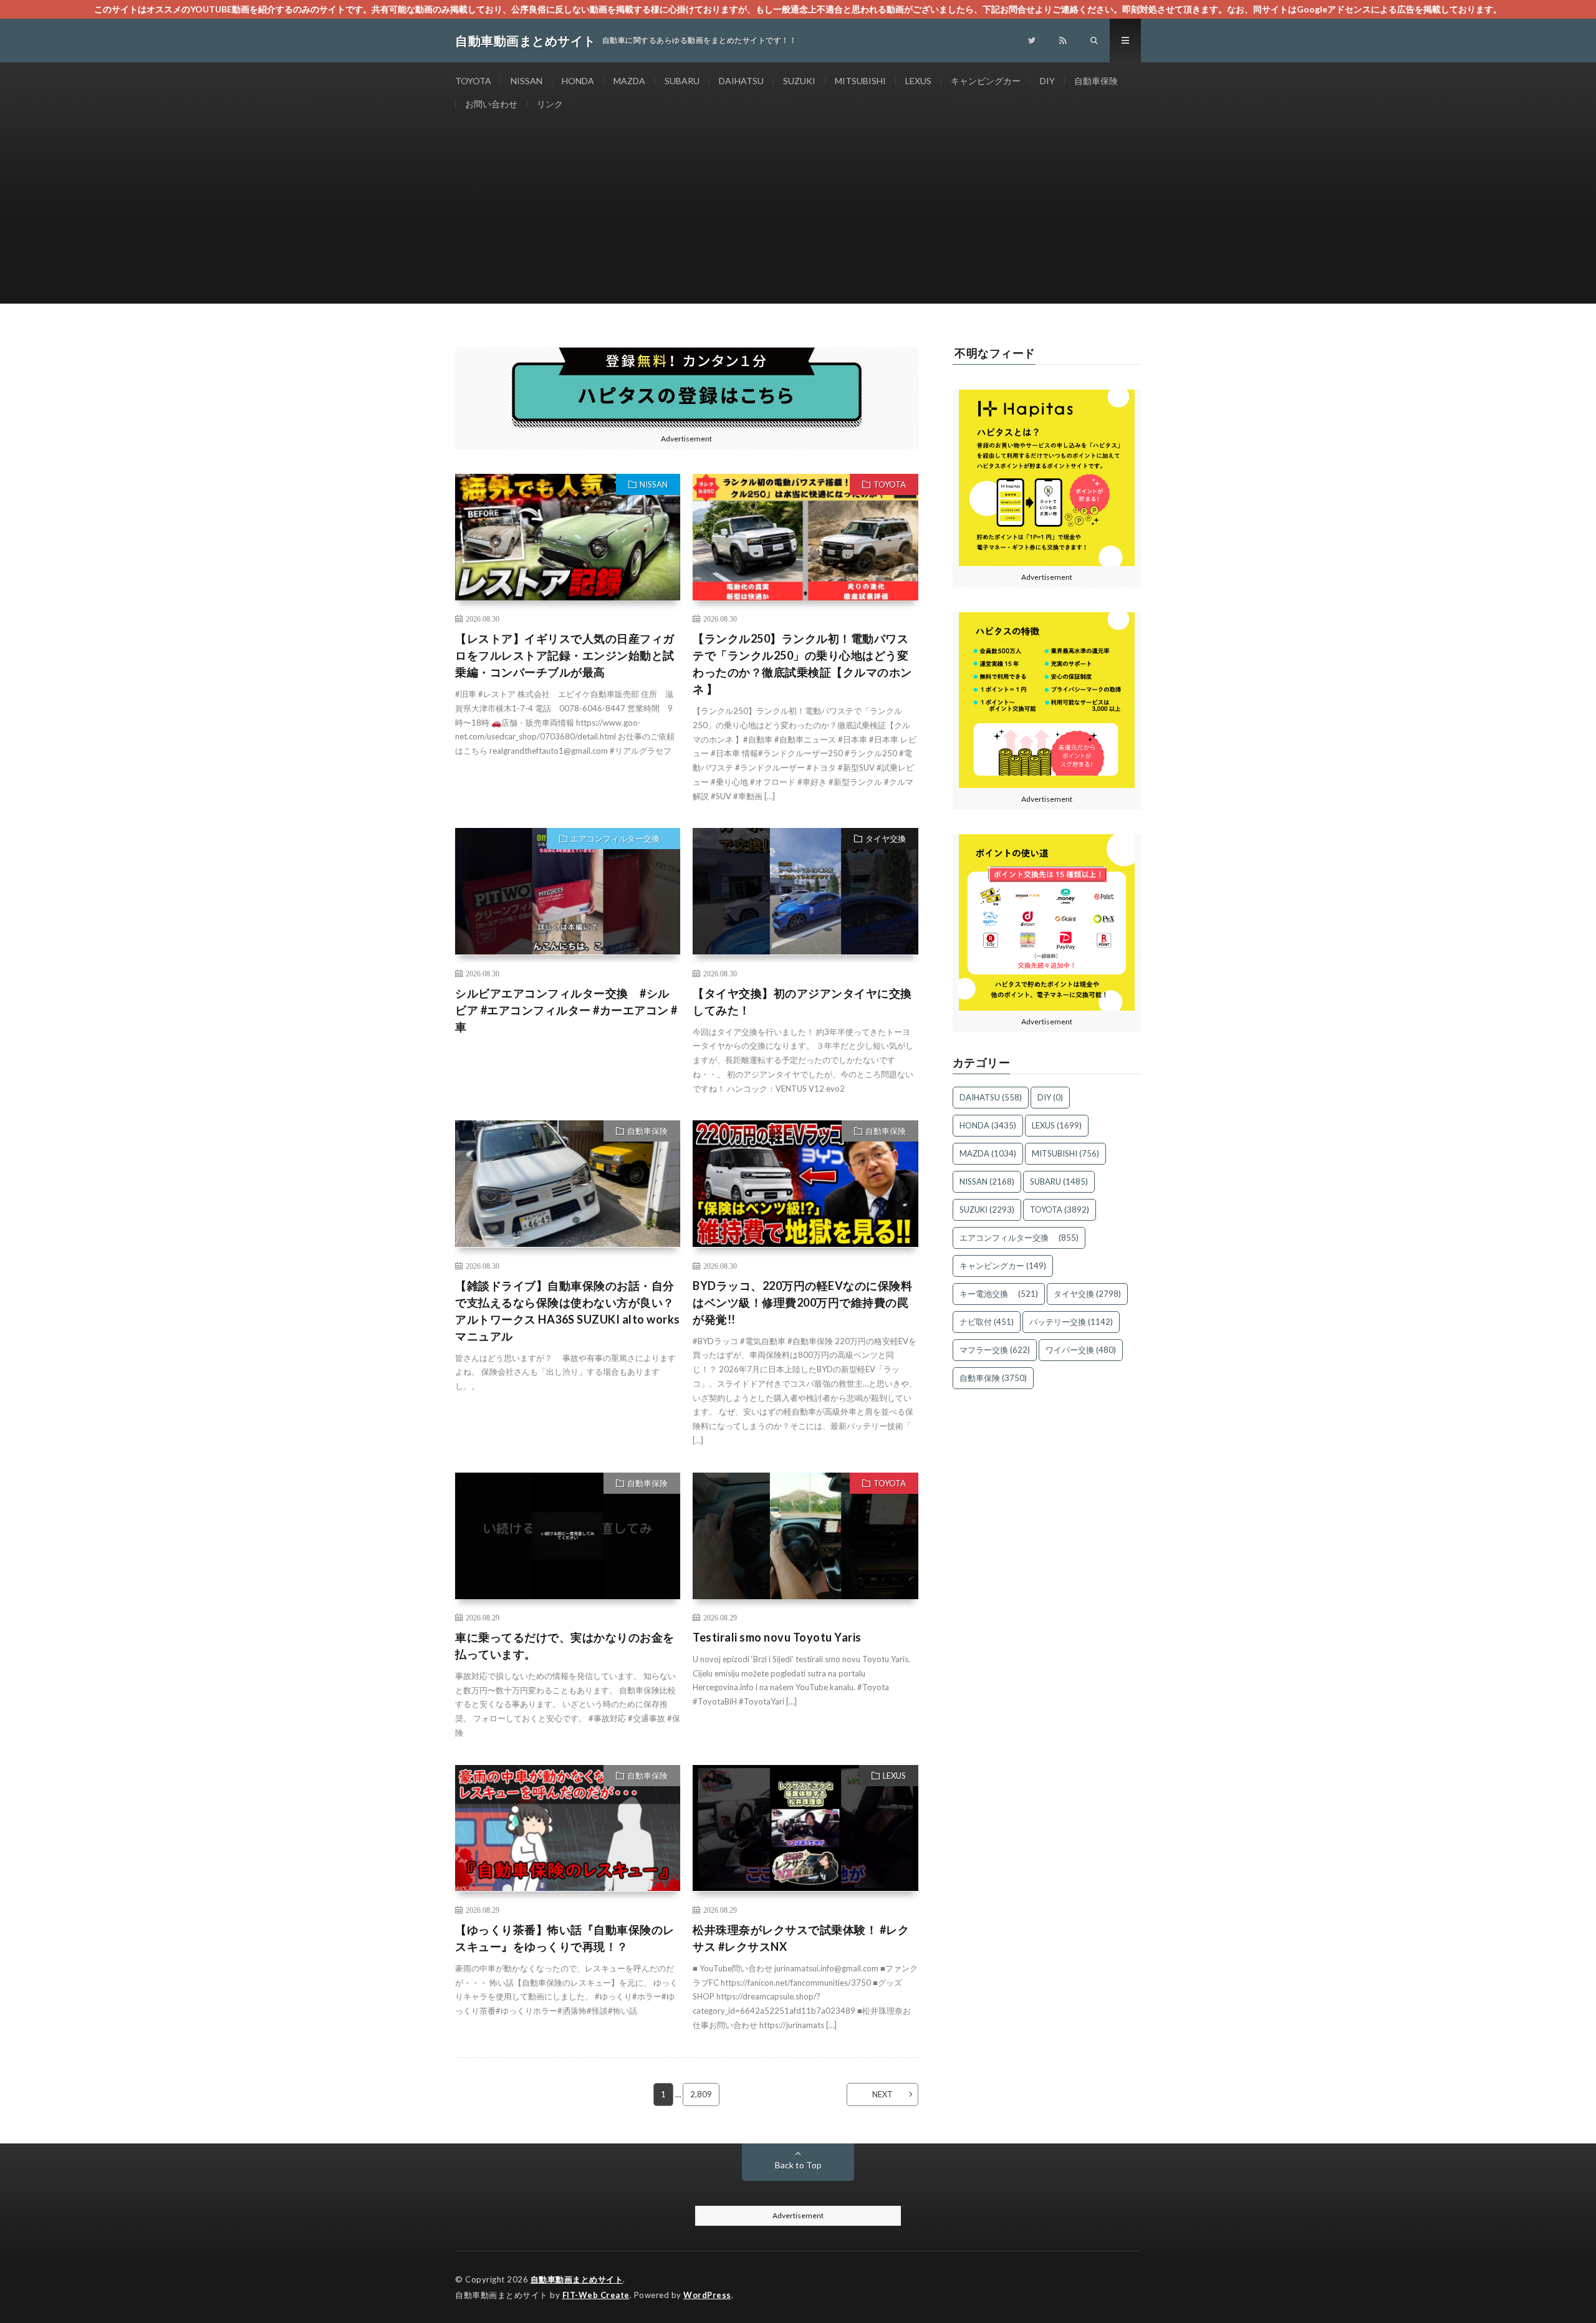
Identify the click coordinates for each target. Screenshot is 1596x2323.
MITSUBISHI (860, 81)
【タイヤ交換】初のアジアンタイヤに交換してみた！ (802, 1002)
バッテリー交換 (1071, 1322)
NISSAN (526, 81)
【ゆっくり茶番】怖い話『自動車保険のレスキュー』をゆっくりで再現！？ (565, 1938)
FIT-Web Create (596, 2295)
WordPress (707, 2295)
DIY (1047, 81)
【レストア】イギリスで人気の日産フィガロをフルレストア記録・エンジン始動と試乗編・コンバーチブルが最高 (565, 655)
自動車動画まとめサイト (577, 2279)
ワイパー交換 (1081, 1350)
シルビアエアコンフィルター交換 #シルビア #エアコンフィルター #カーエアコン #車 (566, 1010)
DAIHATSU (741, 81)
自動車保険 (1096, 81)
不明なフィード (995, 353)
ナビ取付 (987, 1322)
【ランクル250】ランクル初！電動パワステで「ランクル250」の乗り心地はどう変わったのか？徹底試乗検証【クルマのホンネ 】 (802, 664)
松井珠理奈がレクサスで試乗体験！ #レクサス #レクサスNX (801, 1938)
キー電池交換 (999, 1294)
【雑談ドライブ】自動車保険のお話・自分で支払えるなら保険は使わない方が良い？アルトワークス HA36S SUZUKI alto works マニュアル (568, 1311)
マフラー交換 (995, 1350)
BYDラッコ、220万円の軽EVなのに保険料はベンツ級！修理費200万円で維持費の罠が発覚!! (802, 1302)
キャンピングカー (986, 81)
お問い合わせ (491, 104)
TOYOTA (473, 81)
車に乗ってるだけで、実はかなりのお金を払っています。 (565, 1646)
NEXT (882, 2094)
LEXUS (918, 81)
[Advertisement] (798, 216)
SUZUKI (799, 81)
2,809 (701, 2094)
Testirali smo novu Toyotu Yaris (777, 1637)
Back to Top (798, 2165)
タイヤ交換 (886, 839)
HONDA (578, 81)
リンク (550, 104)
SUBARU (682, 81)
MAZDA (629, 81)
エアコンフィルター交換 (619, 839)
